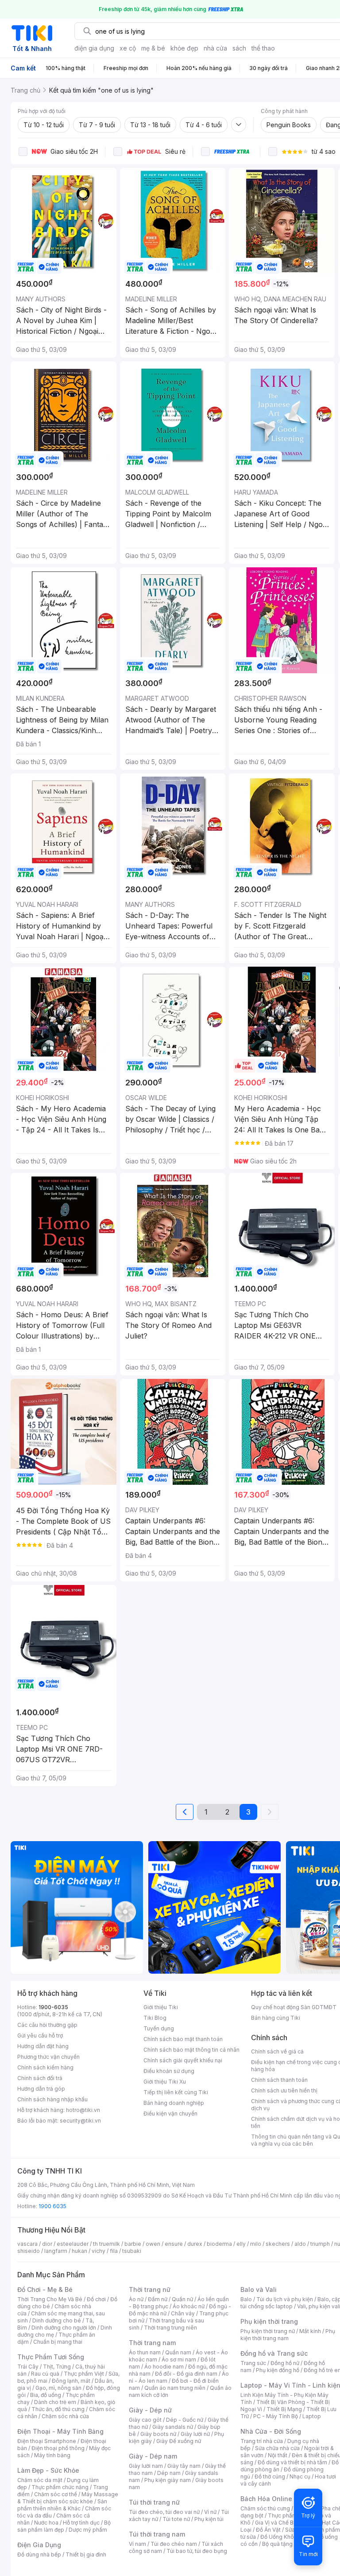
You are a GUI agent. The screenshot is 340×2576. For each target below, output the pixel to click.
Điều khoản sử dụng (169, 2071)
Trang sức (253, 2363)
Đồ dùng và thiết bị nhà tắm (292, 2462)
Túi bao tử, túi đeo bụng (197, 2551)
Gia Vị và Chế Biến (278, 2523)
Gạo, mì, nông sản (58, 2388)
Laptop (312, 2416)
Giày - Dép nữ (150, 2410)
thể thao (263, 48)
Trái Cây (28, 2367)
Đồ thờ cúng (270, 2476)
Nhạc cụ (300, 2476)
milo (256, 2244)
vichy (99, 2251)
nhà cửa (215, 48)
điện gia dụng (94, 48)
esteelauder (73, 2244)
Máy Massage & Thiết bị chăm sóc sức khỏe (68, 2498)
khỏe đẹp (184, 48)
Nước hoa (46, 2523)
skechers (278, 2244)
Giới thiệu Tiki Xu (165, 2082)
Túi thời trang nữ (154, 2502)
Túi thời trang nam (157, 2534)
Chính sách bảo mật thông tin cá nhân (191, 2050)
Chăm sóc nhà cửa (65, 2416)
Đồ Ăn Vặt (268, 2530)
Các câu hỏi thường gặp (47, 2025)
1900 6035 (52, 2206)
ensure (174, 2244)
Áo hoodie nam (164, 2367)
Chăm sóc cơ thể (56, 2494)
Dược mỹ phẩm (88, 2530)
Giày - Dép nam (153, 2456)
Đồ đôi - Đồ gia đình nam (186, 2374)
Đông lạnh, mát (71, 2381)
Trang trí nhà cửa (262, 2441)
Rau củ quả (45, 2374)
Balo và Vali (259, 2289)
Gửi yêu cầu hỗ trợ (40, 2035)
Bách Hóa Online (266, 2499)
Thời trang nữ (150, 2289)
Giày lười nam (146, 2466)
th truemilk (106, 2244)
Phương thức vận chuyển (48, 2057)
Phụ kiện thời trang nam (288, 2335)
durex (195, 2244)
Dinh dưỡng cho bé (57, 2320)
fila (114, 2251)
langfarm (56, 2251)
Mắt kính (310, 2331)
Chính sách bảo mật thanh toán (183, 2039)
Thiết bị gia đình (86, 2555)
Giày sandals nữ (173, 2427)
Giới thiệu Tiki (161, 2007)
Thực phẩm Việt (84, 2374)
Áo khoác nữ (189, 2306)
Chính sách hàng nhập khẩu (52, 2099)
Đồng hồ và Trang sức (274, 2353)
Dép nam (169, 2473)
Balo (246, 2299)
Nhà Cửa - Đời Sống (271, 2431)
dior (47, 2244)
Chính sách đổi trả (40, 2078)
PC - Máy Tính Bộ (276, 2416)
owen (153, 2244)
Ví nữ (210, 2512)
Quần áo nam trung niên (175, 2388)
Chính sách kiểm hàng (45, 2067)
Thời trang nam (152, 2343)
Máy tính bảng (52, 2455)
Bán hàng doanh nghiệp (174, 2103)
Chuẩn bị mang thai (58, 2342)
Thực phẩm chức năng (60, 2487)
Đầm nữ (158, 2299)
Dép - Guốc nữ (185, 2420)
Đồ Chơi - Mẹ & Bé (45, 2289)
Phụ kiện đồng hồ (278, 2370)
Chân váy (183, 2313)
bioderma (219, 2244)
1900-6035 (53, 2007)
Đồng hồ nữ (285, 2363)
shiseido (29, 2251)
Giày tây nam (184, 2466)
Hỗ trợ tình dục (81, 2523)
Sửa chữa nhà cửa (277, 2448)
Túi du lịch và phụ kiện (285, 2299)
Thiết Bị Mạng (284, 2409)
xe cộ (128, 48)
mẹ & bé (153, 48)
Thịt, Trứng (57, 2367)
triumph (320, 2244)
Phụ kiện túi (209, 2519)
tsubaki (132, 2251)
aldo (300, 2244)
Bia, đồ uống (46, 2395)
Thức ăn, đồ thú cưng (58, 2409)
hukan (79, 2251)
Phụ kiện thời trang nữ (268, 2331)
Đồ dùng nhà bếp (39, 2555)
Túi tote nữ (176, 2519)
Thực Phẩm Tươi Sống (51, 2357)
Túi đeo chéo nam (174, 2544)
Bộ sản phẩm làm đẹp (64, 2526)
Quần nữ (182, 2299)
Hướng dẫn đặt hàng (43, 2046)
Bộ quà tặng (277, 2544)
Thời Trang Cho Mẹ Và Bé (50, 2299)
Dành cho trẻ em (55, 2402)
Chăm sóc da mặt (40, 2480)
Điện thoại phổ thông (58, 2448)
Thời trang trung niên (170, 2328)
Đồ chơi (96, 2299)
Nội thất (278, 2455)
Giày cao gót (145, 2420)
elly (241, 2244)
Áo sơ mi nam (179, 2359)
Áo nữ (136, 2299)
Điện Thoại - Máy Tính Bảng (60, 2431)
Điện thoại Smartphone (47, 2441)
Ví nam (137, 2544)
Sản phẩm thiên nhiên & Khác (62, 2505)
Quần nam (178, 2352)
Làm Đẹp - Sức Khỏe (48, 2470)
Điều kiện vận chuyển (170, 2113)
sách (239, 48)
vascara (27, 2244)
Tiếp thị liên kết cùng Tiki (176, 2092)
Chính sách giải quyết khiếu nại (183, 2060)
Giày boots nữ (158, 2434)
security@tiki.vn (80, 2121)
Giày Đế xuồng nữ (179, 2441)
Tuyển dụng (159, 2028)
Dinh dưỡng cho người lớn (64, 2328)
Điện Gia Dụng (39, 2545)
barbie (133, 2244)
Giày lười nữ (195, 2434)
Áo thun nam (145, 2352)
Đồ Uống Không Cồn (286, 2537)
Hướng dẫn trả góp (41, 2089)
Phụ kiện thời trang (269, 2321)
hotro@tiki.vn (83, 2110)
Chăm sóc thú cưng (265, 2508)
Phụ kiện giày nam (168, 2480)
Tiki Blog (155, 2018)
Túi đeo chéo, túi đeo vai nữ (164, 2512)
